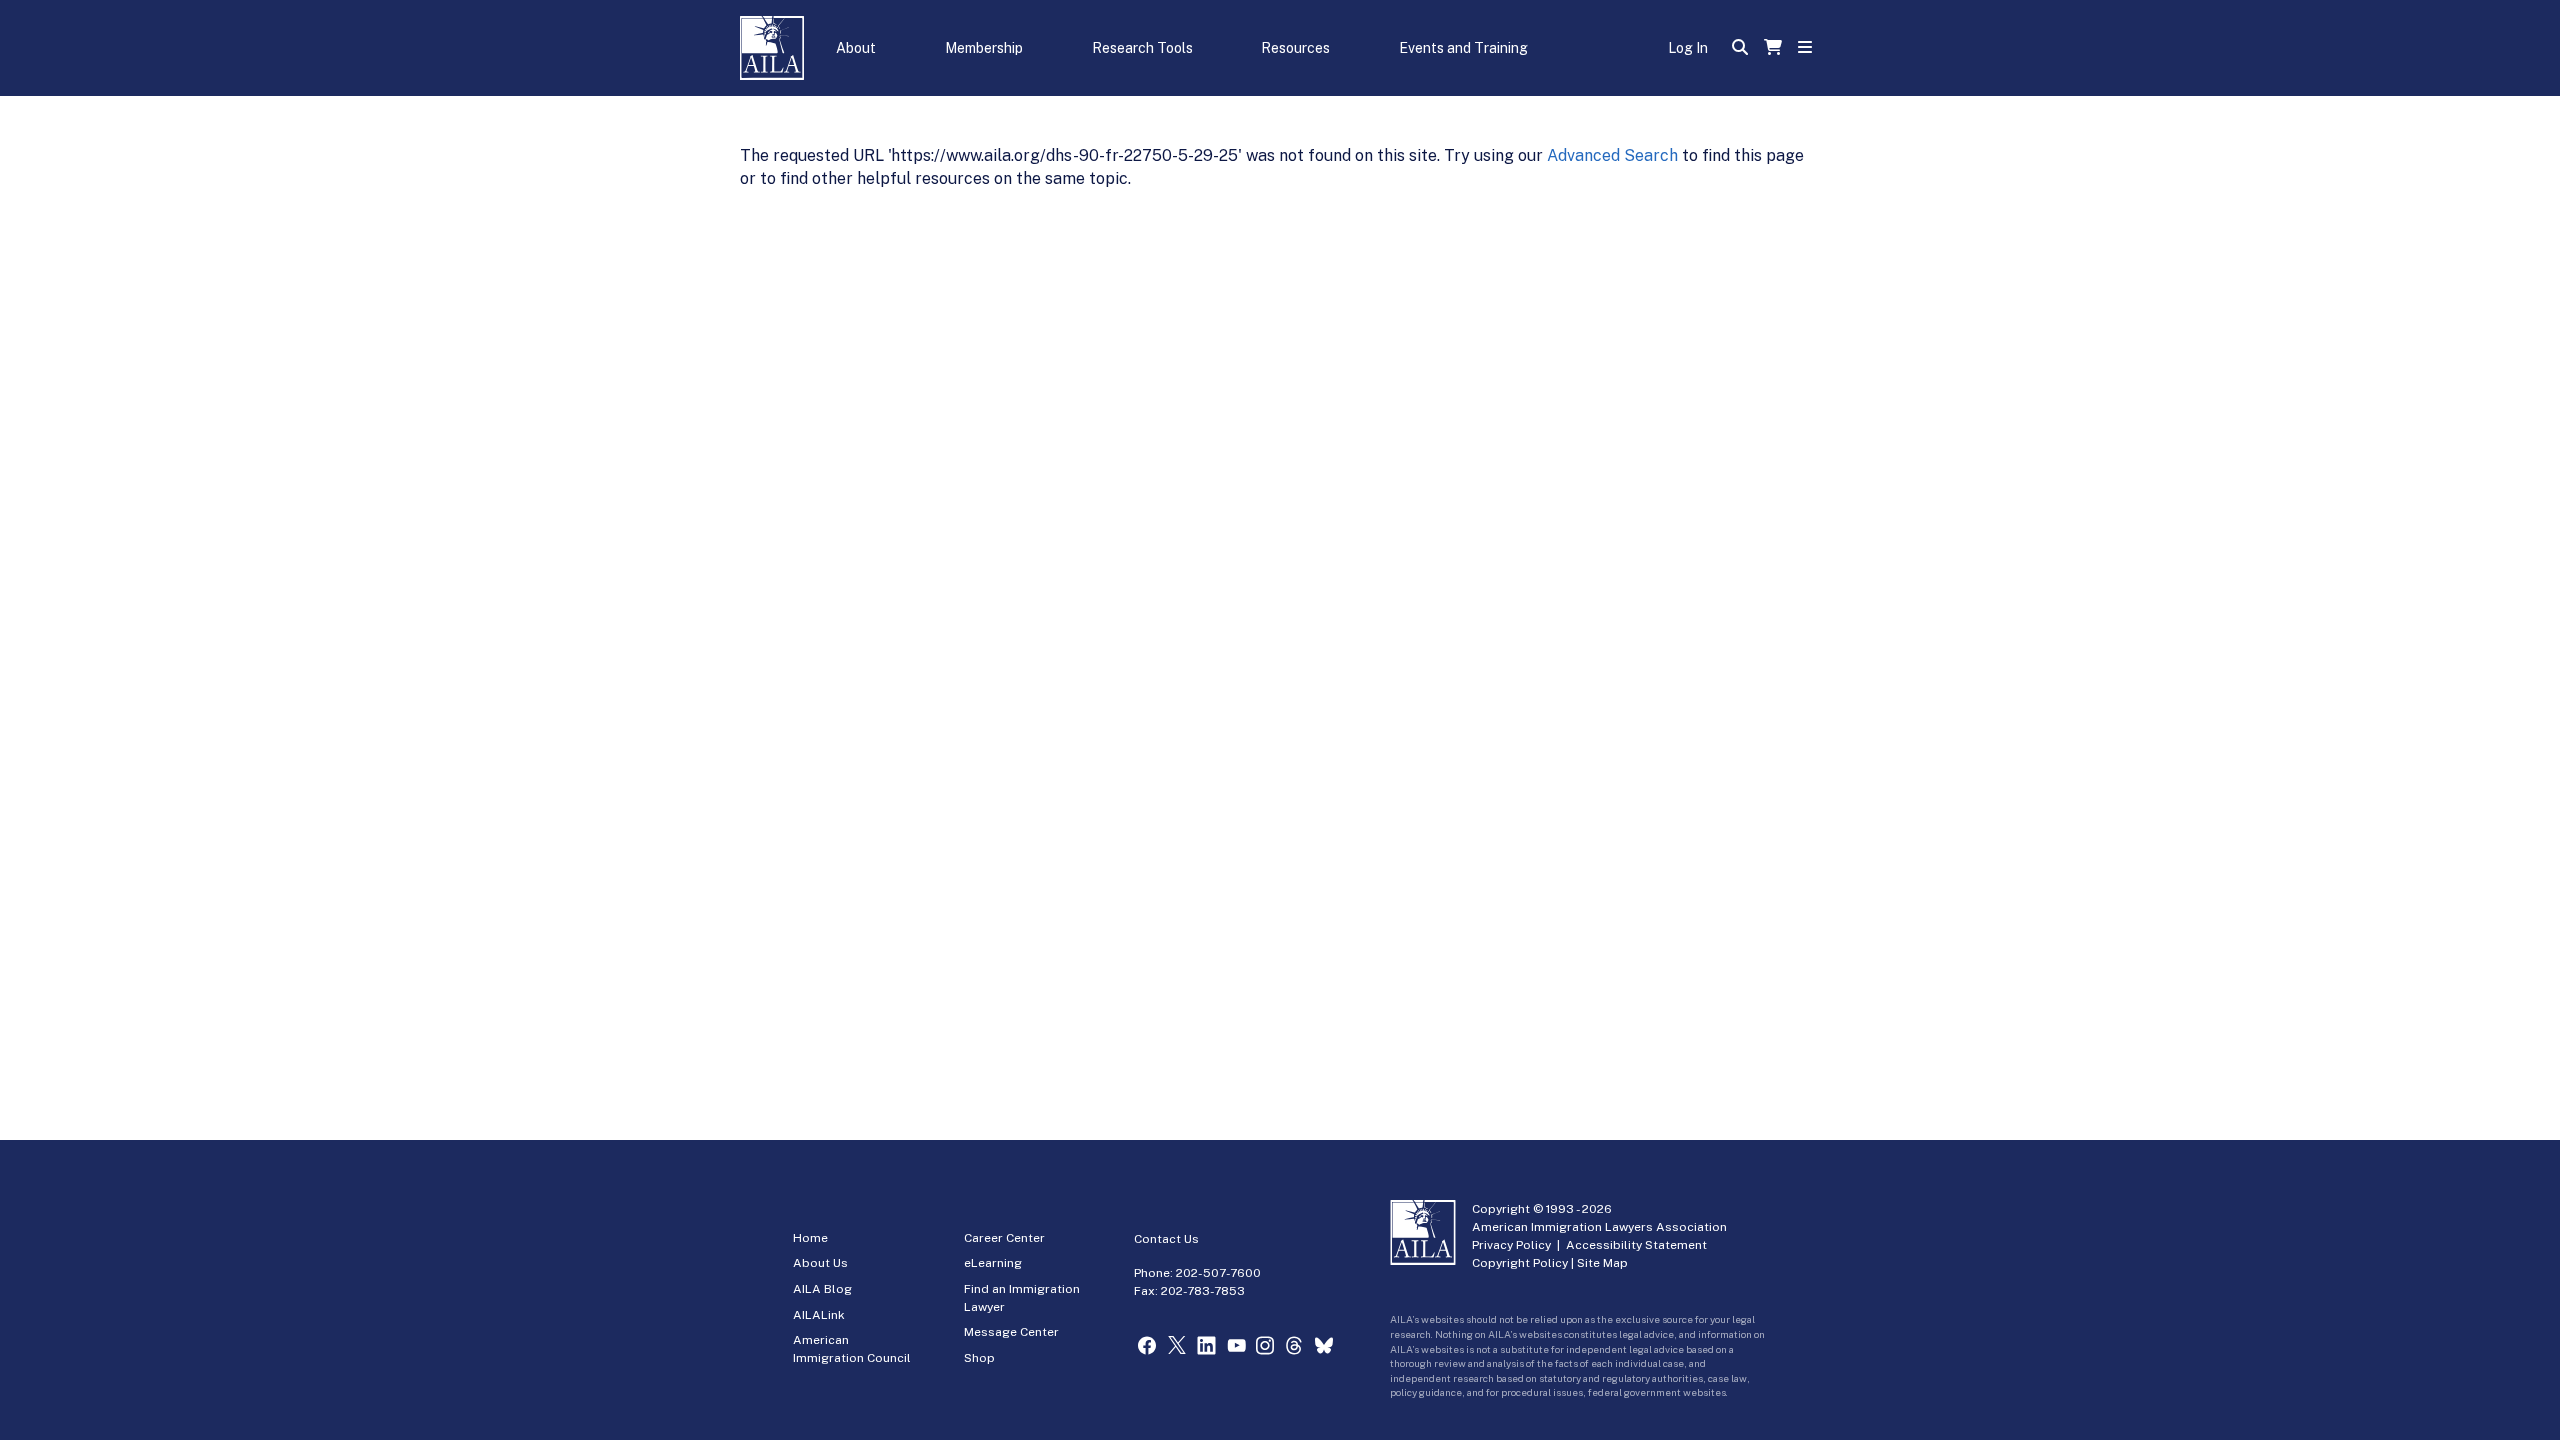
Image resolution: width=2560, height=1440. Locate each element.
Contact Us (1166, 1239)
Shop (979, 1358)
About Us (820, 1263)
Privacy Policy (1511, 1245)
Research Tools (1142, 48)
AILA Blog (822, 1289)
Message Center (1011, 1332)
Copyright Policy (1520, 1263)
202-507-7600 (1218, 1273)
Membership (984, 48)
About (856, 48)
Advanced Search (1612, 155)
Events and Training (1463, 48)
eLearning (993, 1263)
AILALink (819, 1315)
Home (810, 1238)
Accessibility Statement (1636, 1245)
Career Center (1004, 1238)
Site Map (1602, 1263)
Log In (1688, 48)
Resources (1295, 48)
